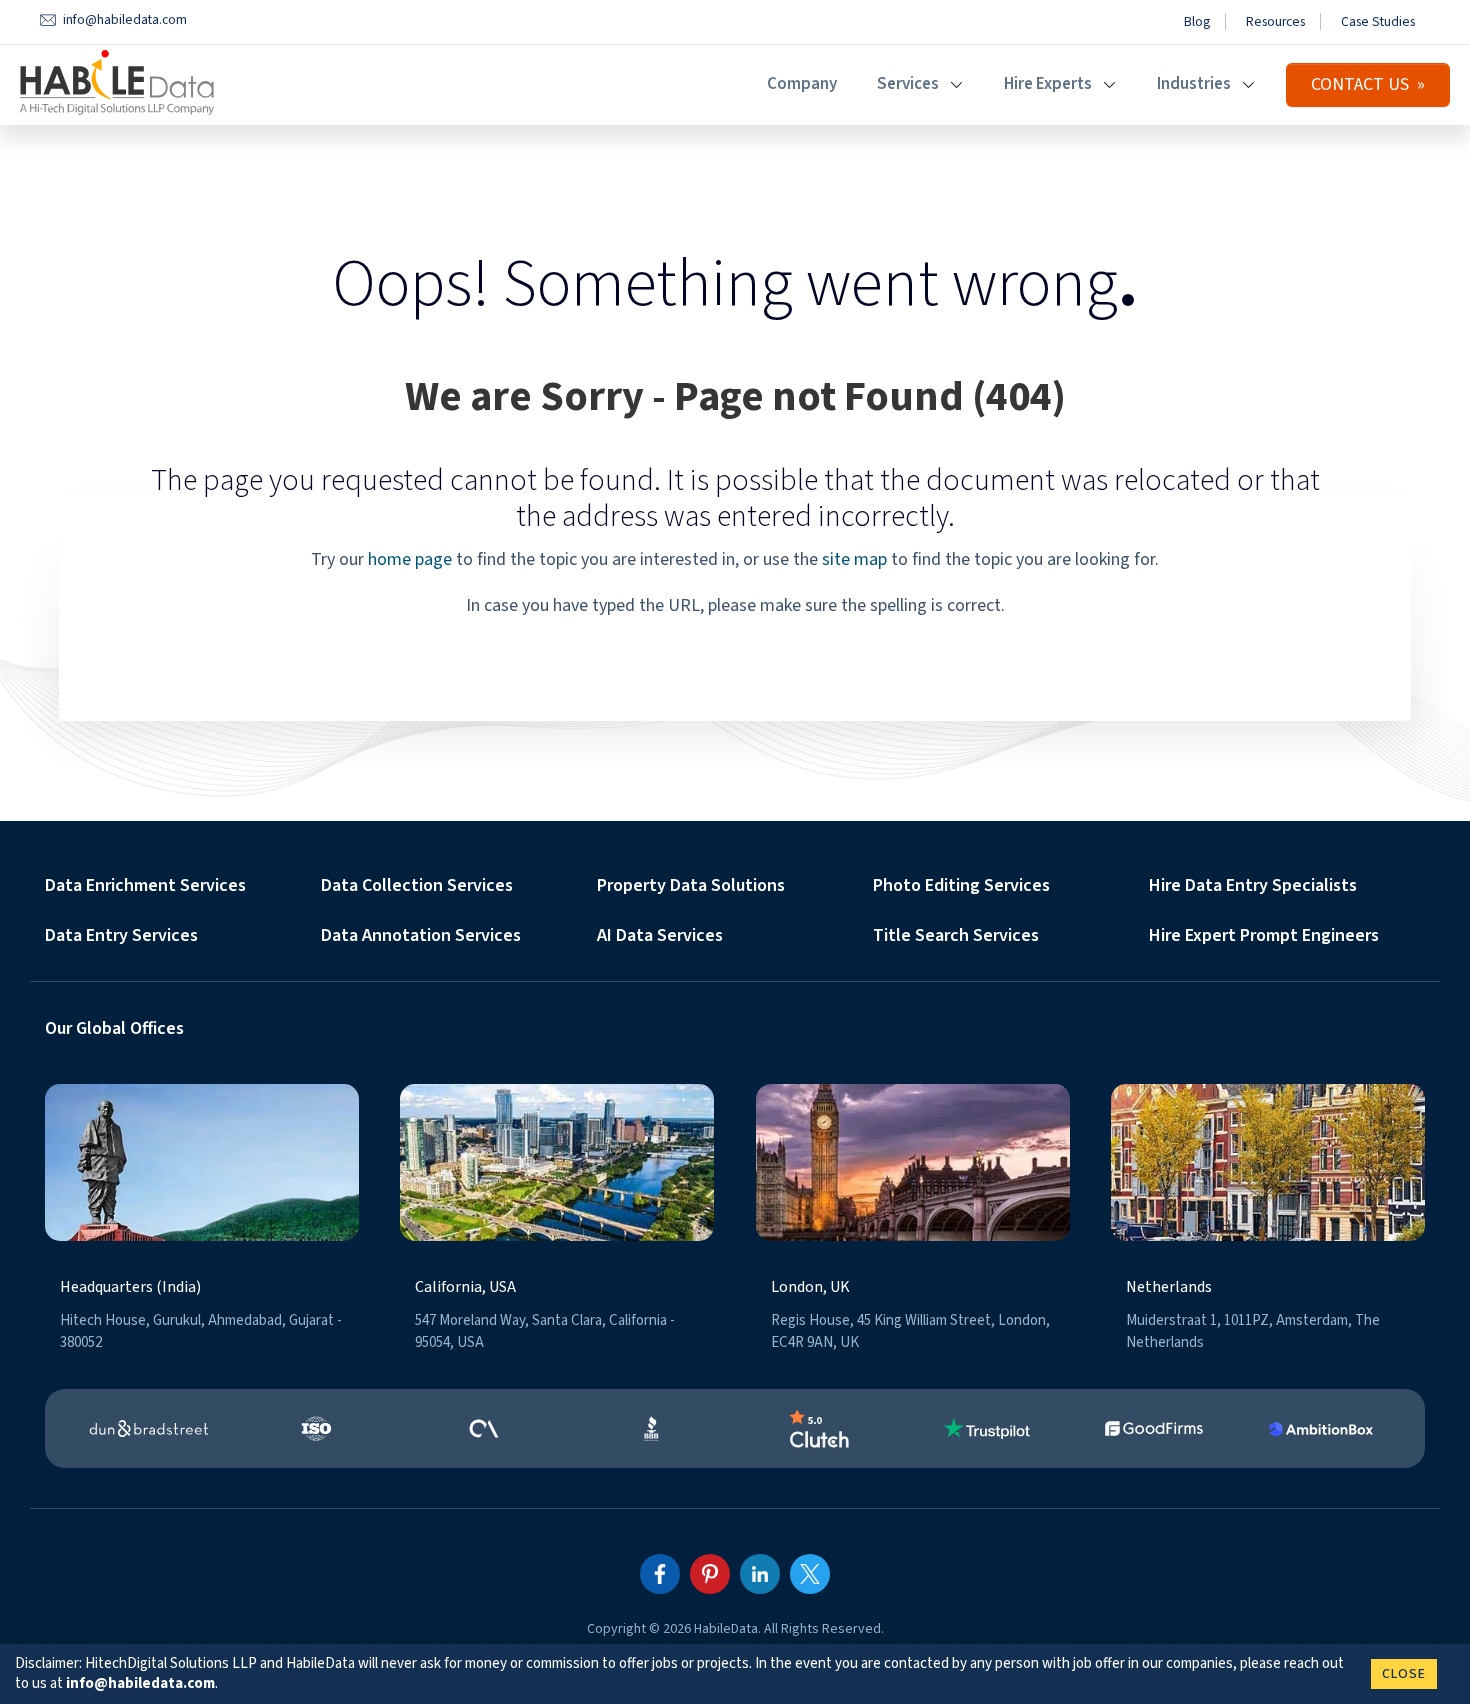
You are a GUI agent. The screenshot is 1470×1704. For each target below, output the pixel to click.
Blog (1197, 22)
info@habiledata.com (140, 1683)
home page (410, 559)
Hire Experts (1048, 84)
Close (1404, 1674)
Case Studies (1378, 22)
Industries (1194, 84)
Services (908, 84)
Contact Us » (1368, 84)
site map (854, 559)
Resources (1275, 22)
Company (802, 84)
